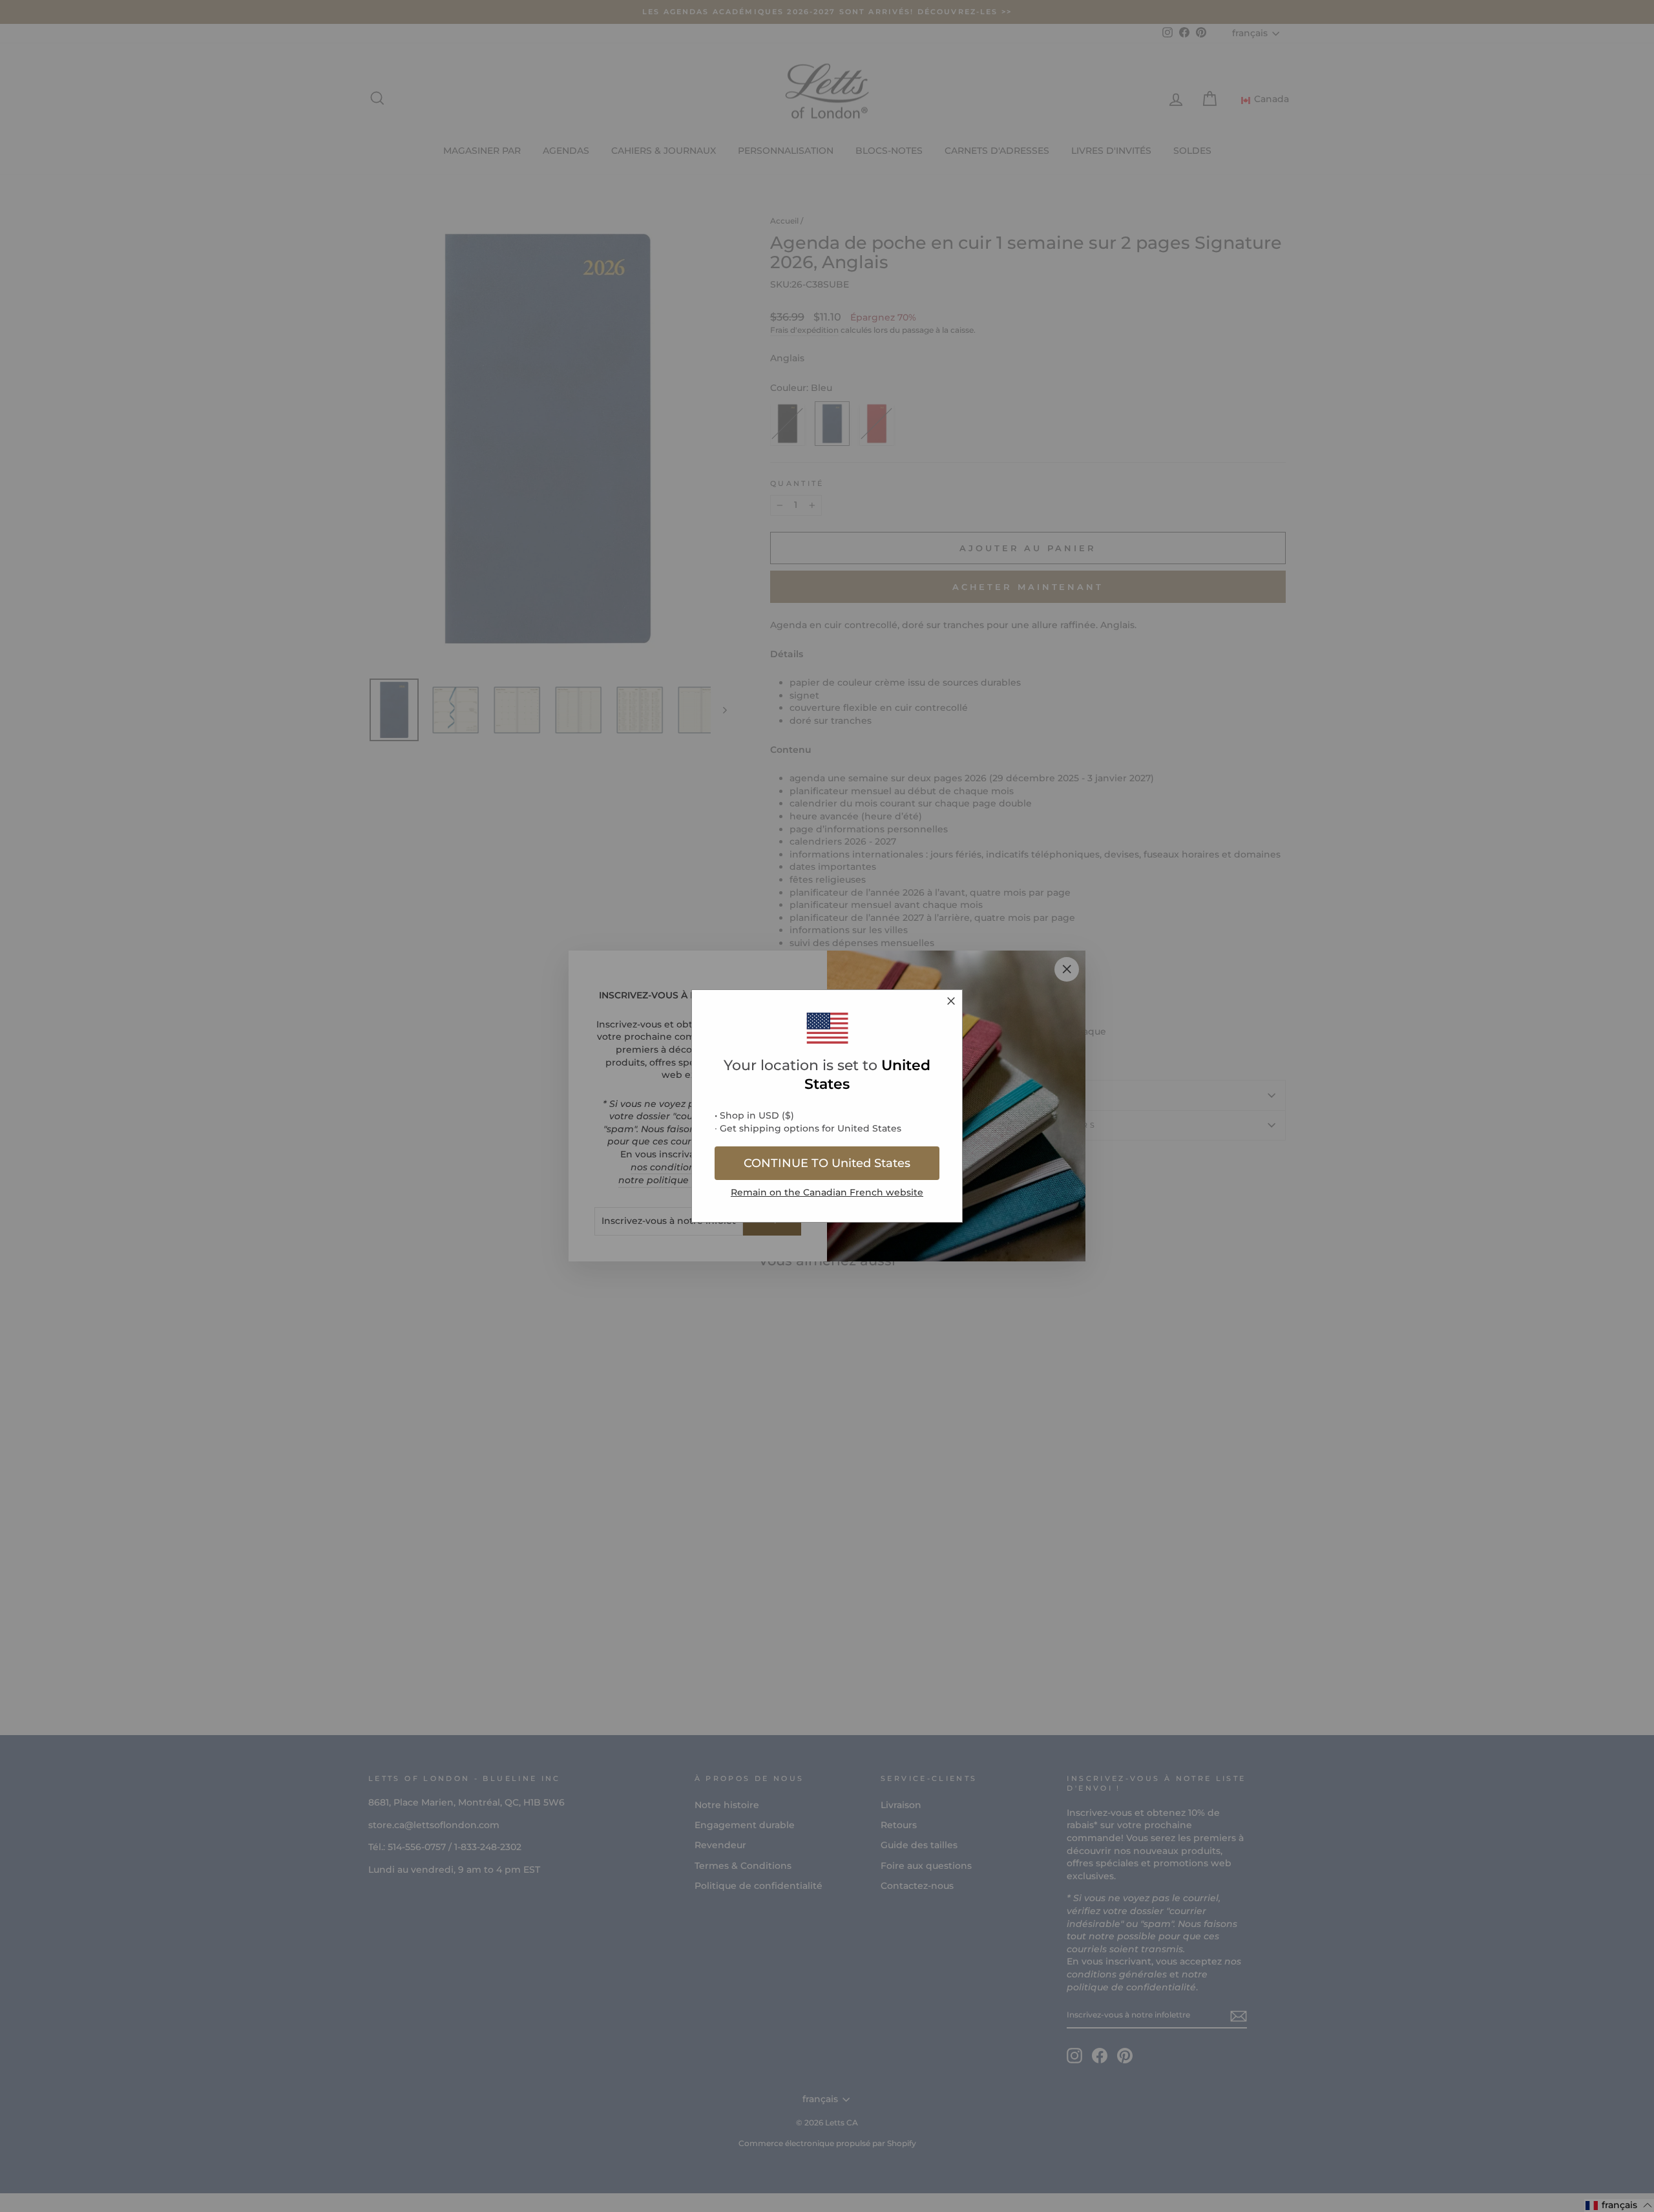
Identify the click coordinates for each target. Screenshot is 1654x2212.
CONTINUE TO (827, 1163)
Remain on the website (827, 1192)
